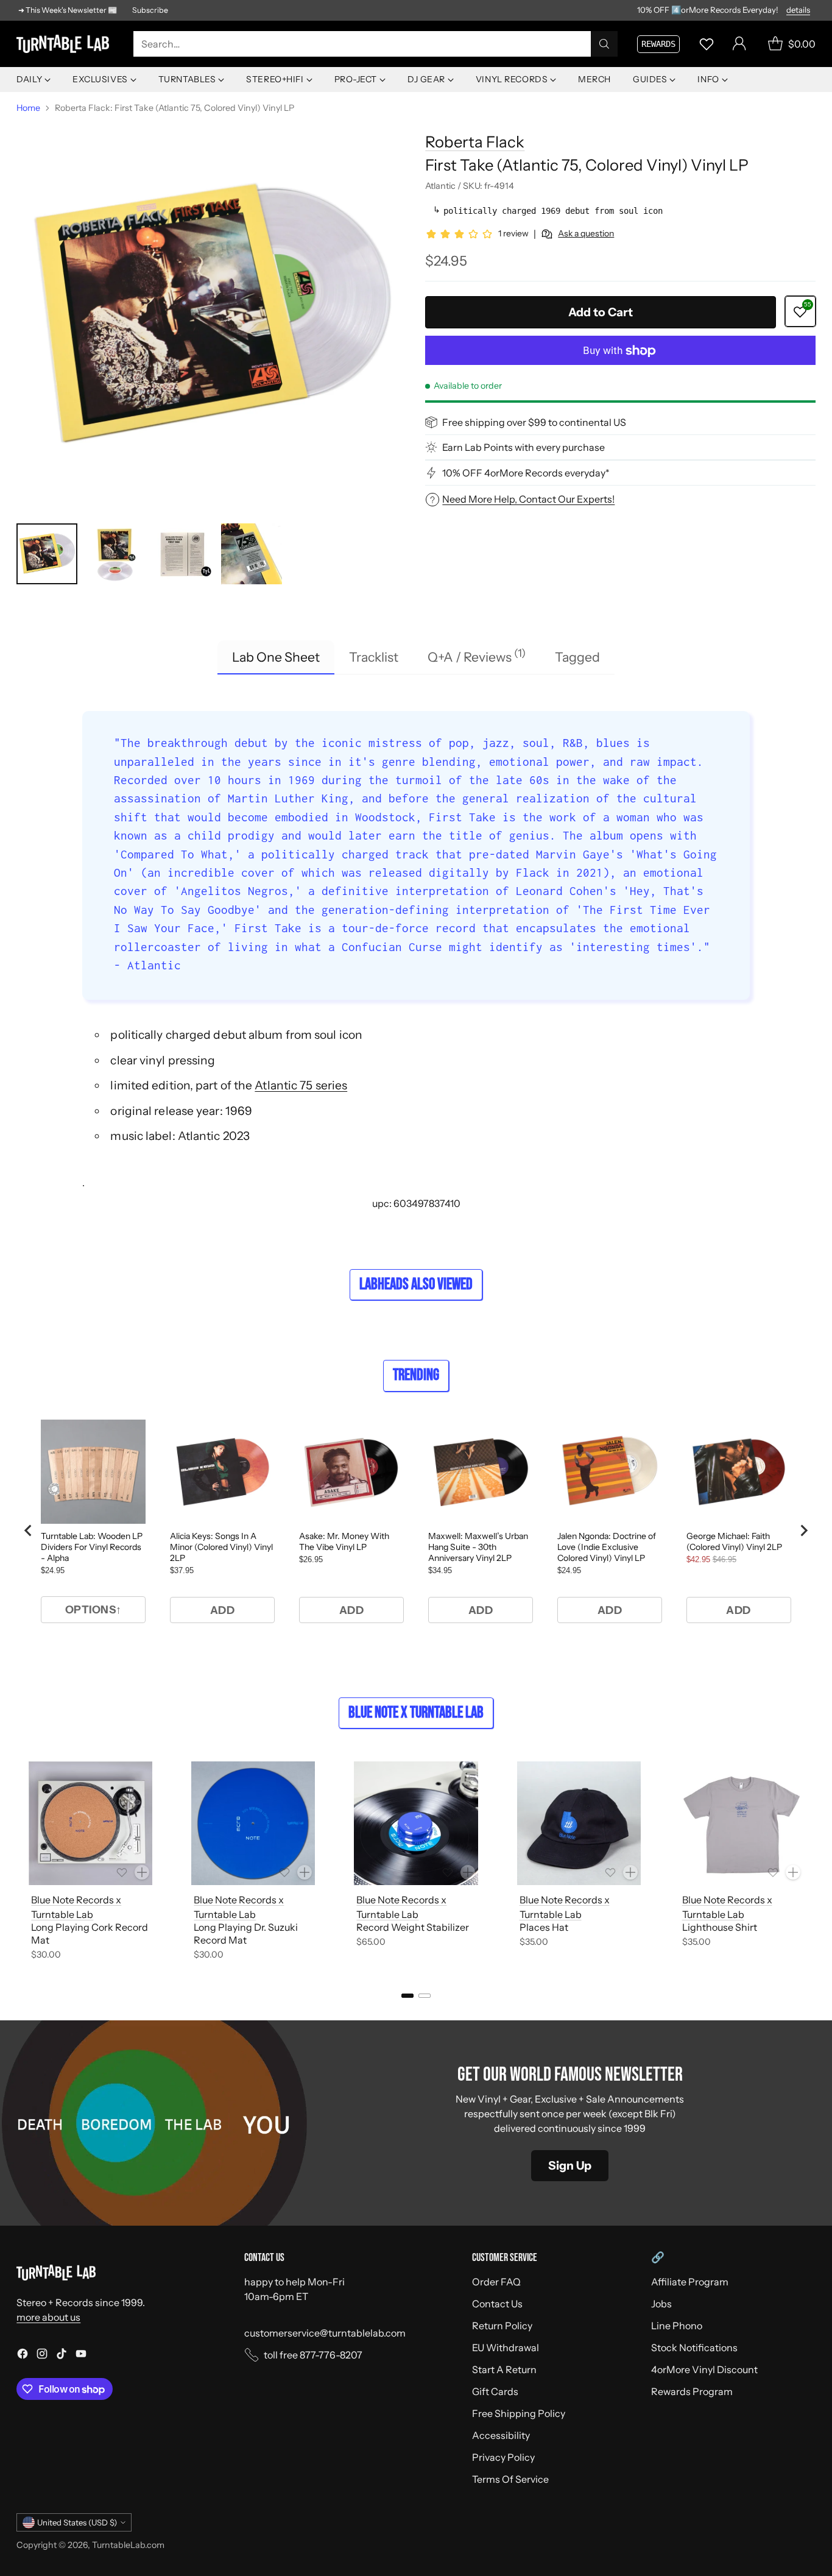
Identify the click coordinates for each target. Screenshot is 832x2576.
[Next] (812, 1863)
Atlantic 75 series (301, 1085)
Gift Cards (495, 2391)
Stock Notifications (694, 2348)
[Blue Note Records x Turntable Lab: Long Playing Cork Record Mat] (90, 1823)
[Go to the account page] (739, 44)
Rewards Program (692, 2391)
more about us (48, 2317)
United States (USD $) (77, 2522)
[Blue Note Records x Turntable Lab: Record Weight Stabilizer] (416, 1823)
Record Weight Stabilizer (413, 1927)
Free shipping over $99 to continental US (534, 422)
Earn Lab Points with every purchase (524, 447)
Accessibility (501, 2435)
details (798, 10)
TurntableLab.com (128, 2545)
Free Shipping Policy (519, 2413)
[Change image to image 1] (47, 554)
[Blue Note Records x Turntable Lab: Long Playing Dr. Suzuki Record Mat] (253, 1823)
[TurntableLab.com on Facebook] (23, 2355)
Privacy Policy (503, 2457)
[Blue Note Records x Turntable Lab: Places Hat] (579, 1823)
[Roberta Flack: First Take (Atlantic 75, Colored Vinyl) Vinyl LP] (211, 316)
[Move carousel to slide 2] (425, 1996)
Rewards (658, 44)
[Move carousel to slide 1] (407, 1996)
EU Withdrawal (506, 2348)
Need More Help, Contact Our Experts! (528, 499)
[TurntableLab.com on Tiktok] (62, 2355)
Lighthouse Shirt (720, 1927)
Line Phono (677, 2326)
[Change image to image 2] (115, 554)
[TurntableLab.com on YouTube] (81, 2355)
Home (28, 108)
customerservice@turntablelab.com (325, 2333)
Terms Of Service (510, 2479)
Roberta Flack (475, 142)
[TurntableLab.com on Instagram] (42, 2355)
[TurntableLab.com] (65, 44)
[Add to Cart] (142, 1872)
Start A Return (504, 2369)
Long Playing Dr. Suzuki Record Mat (246, 1934)
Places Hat (544, 1927)
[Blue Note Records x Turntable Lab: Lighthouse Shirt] (742, 1823)
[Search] (604, 44)
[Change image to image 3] (183, 554)
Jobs (661, 2304)
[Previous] (20, 1863)
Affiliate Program (690, 2282)
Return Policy (502, 2326)
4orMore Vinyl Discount (704, 2369)
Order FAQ (496, 2282)
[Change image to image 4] (252, 554)
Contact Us (497, 2304)
